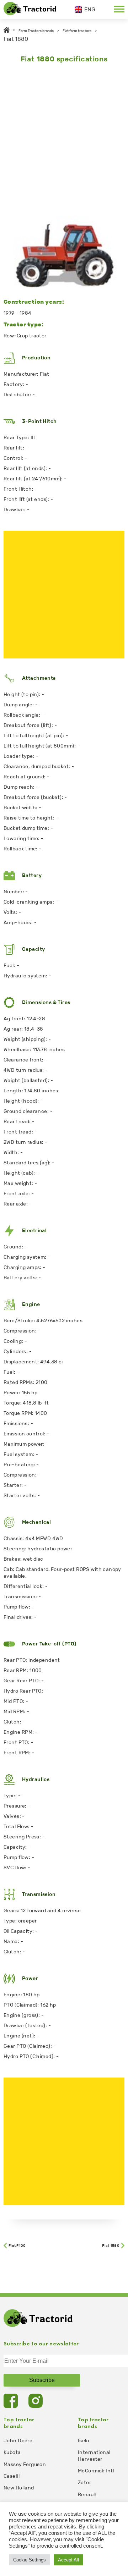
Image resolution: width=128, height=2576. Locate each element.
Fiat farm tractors (77, 31)
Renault (87, 2495)
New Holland (19, 2488)
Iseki (83, 2441)
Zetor (84, 2483)
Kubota (12, 2452)
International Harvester (94, 2456)
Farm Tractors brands (36, 31)
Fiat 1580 (111, 2246)
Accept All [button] (68, 2560)
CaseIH (12, 2476)
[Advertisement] (64, 137)
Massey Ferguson (25, 2464)
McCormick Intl (96, 2471)
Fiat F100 (17, 2246)
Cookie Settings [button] (30, 2560)
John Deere (18, 2441)
